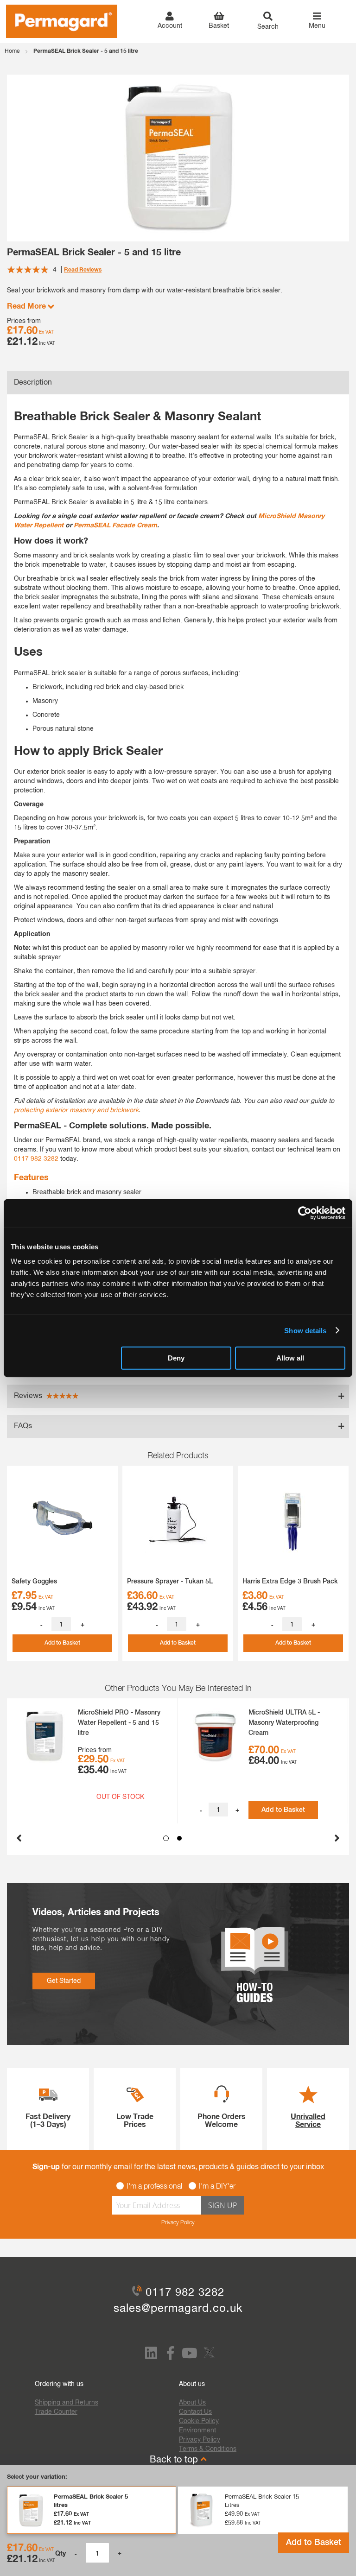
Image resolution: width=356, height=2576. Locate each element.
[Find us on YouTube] (190, 2356)
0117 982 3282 (36, 1159)
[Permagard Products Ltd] (62, 21)
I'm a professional (154, 2187)
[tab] (178, 383)
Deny (176, 1358)
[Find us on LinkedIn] (151, 2356)
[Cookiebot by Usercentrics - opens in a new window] (305, 1213)
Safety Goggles (34, 1582)
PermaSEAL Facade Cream (115, 525)
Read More (27, 306)
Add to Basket (314, 2543)
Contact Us (195, 2412)
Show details (305, 1330)
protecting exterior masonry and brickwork (76, 1110)
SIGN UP (222, 2205)
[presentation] (19, 1835)
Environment (197, 2430)
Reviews (29, 1396)
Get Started (64, 1981)
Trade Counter (56, 2412)
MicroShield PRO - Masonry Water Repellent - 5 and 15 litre (119, 1723)
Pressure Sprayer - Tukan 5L (170, 1582)
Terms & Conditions (208, 2449)
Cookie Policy (199, 2421)
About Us (192, 2403)
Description (33, 383)
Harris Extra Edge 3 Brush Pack (290, 1582)
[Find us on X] (210, 2359)
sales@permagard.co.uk (178, 2309)
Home (12, 51)
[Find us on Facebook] (170, 2356)
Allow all (290, 1358)
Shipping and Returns (67, 2403)
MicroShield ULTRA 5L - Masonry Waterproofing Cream (284, 1723)
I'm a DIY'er (217, 2187)
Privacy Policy (178, 2223)
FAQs (23, 1426)
